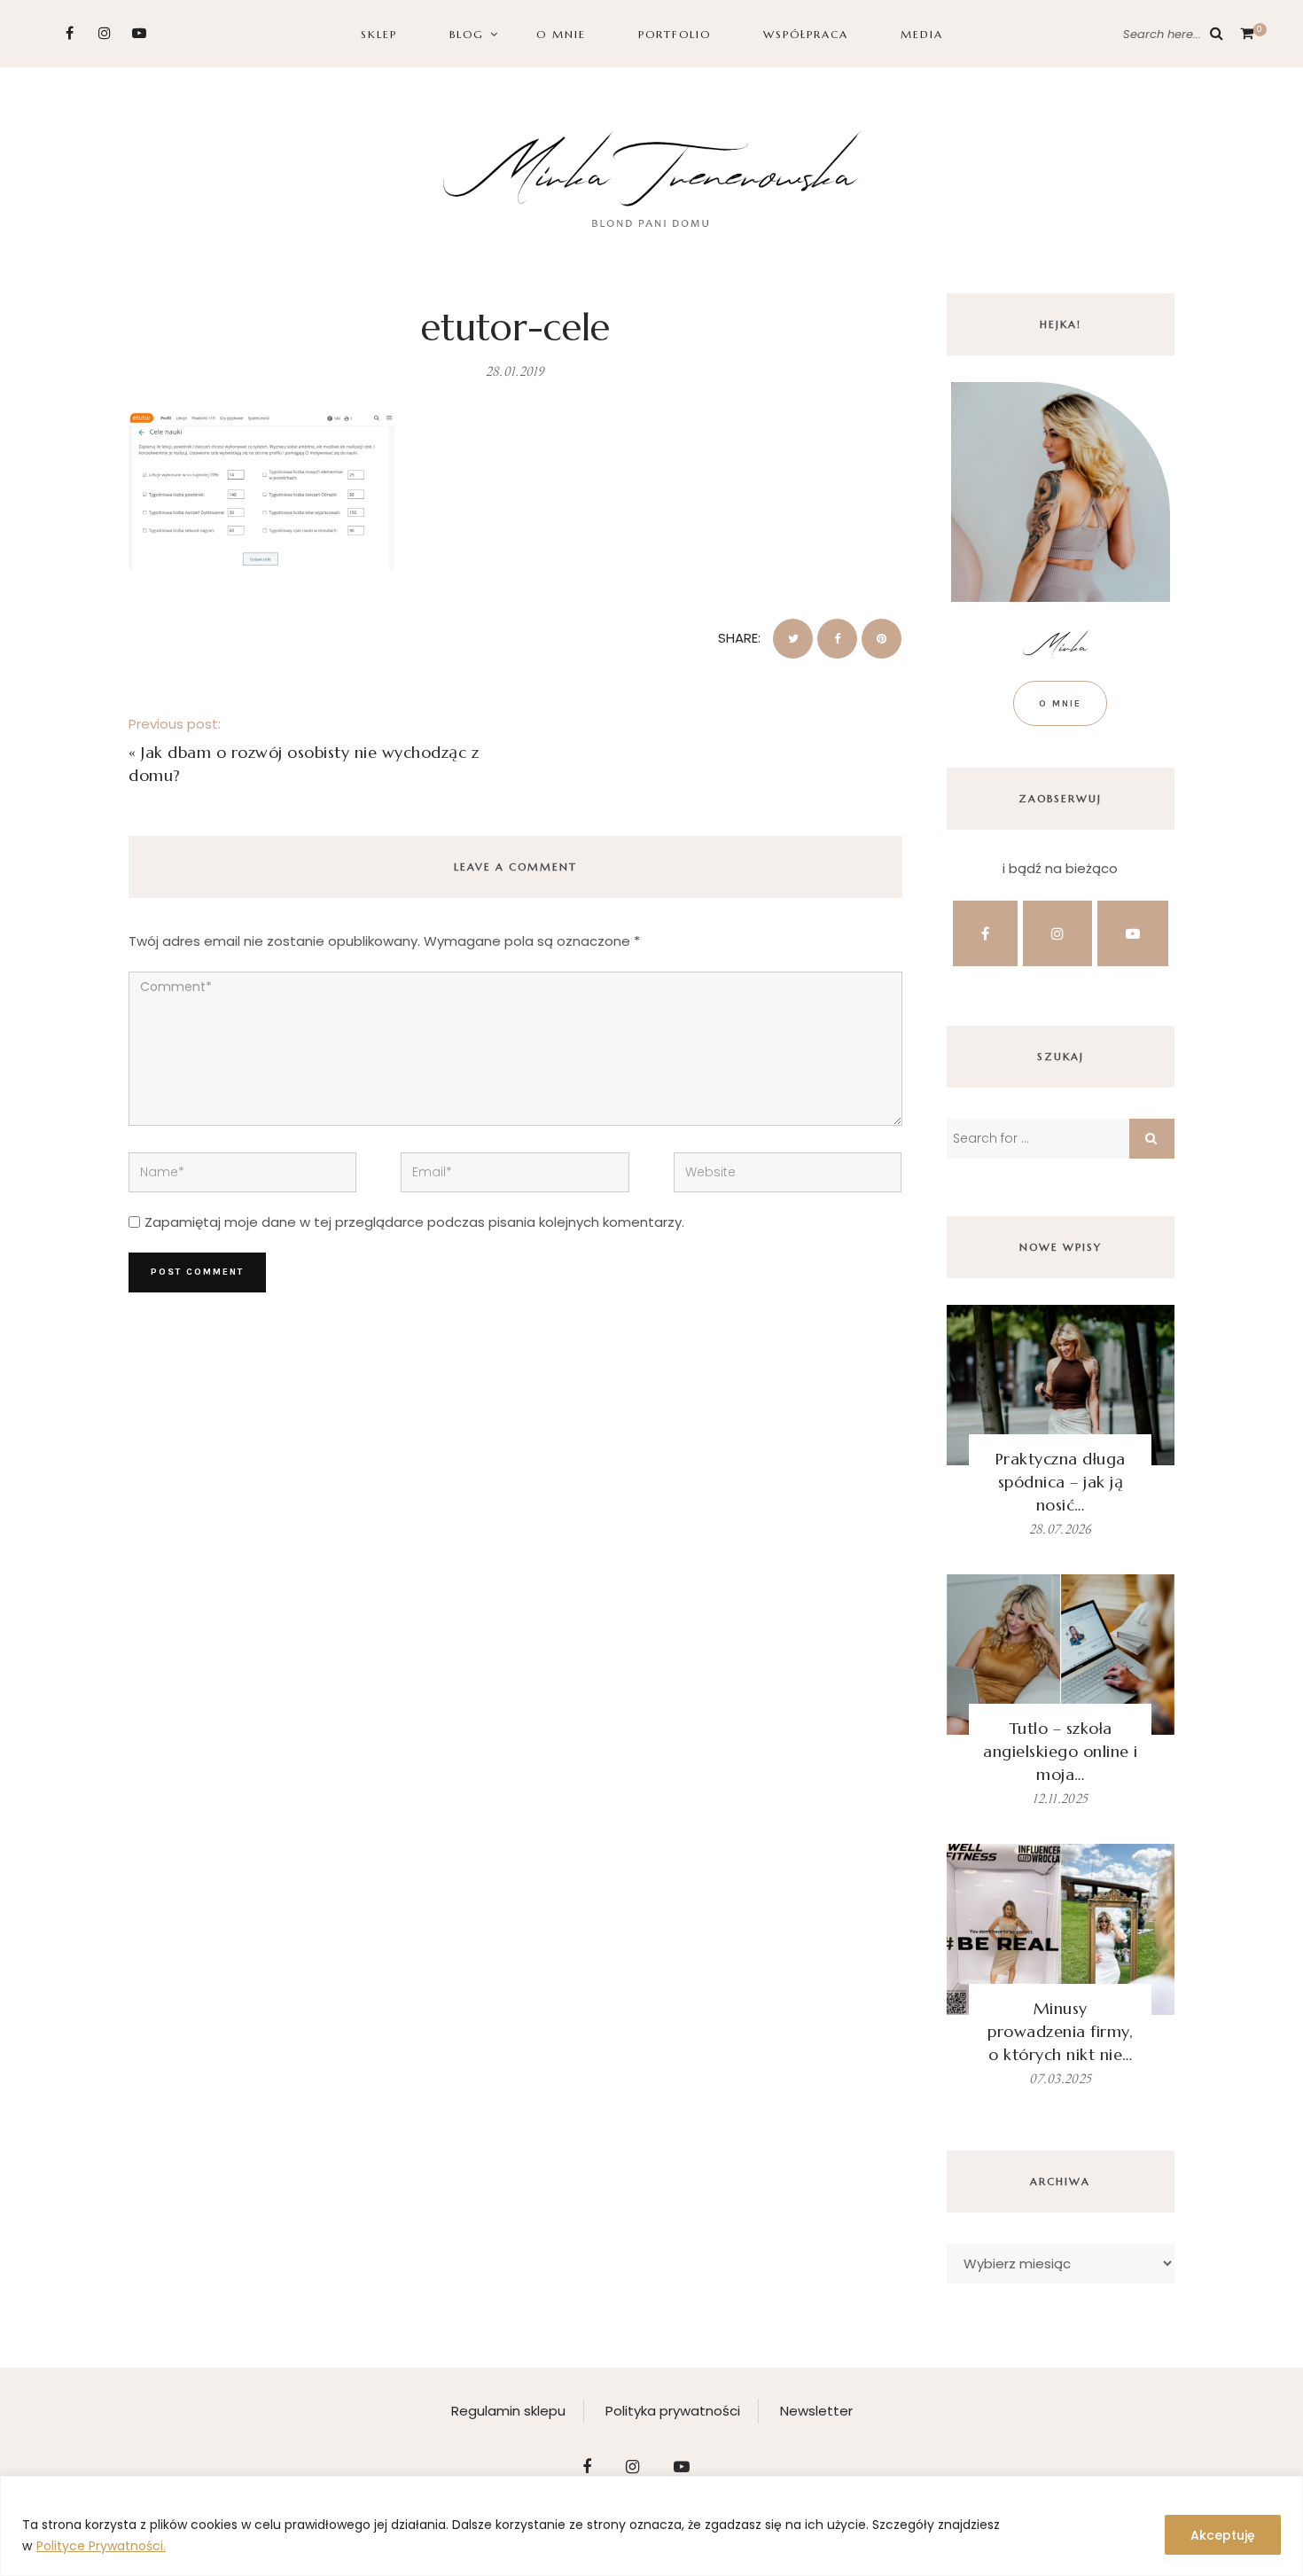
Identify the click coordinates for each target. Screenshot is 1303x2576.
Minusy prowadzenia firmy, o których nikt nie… (1060, 2031)
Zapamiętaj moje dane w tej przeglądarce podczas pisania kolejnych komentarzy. (414, 1222)
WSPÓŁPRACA (806, 34)
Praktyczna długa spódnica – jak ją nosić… (1061, 1482)
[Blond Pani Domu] (652, 177)
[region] (651, 2526)
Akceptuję (1223, 2535)
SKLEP (379, 34)
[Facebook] (70, 33)
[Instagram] (104, 33)
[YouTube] (139, 33)
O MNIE (561, 34)
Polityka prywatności (673, 2411)
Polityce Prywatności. (101, 2546)
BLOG (467, 34)
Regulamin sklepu (508, 2411)
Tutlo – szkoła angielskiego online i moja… (1061, 1751)
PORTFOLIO (675, 34)
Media (922, 34)
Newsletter (816, 2411)
